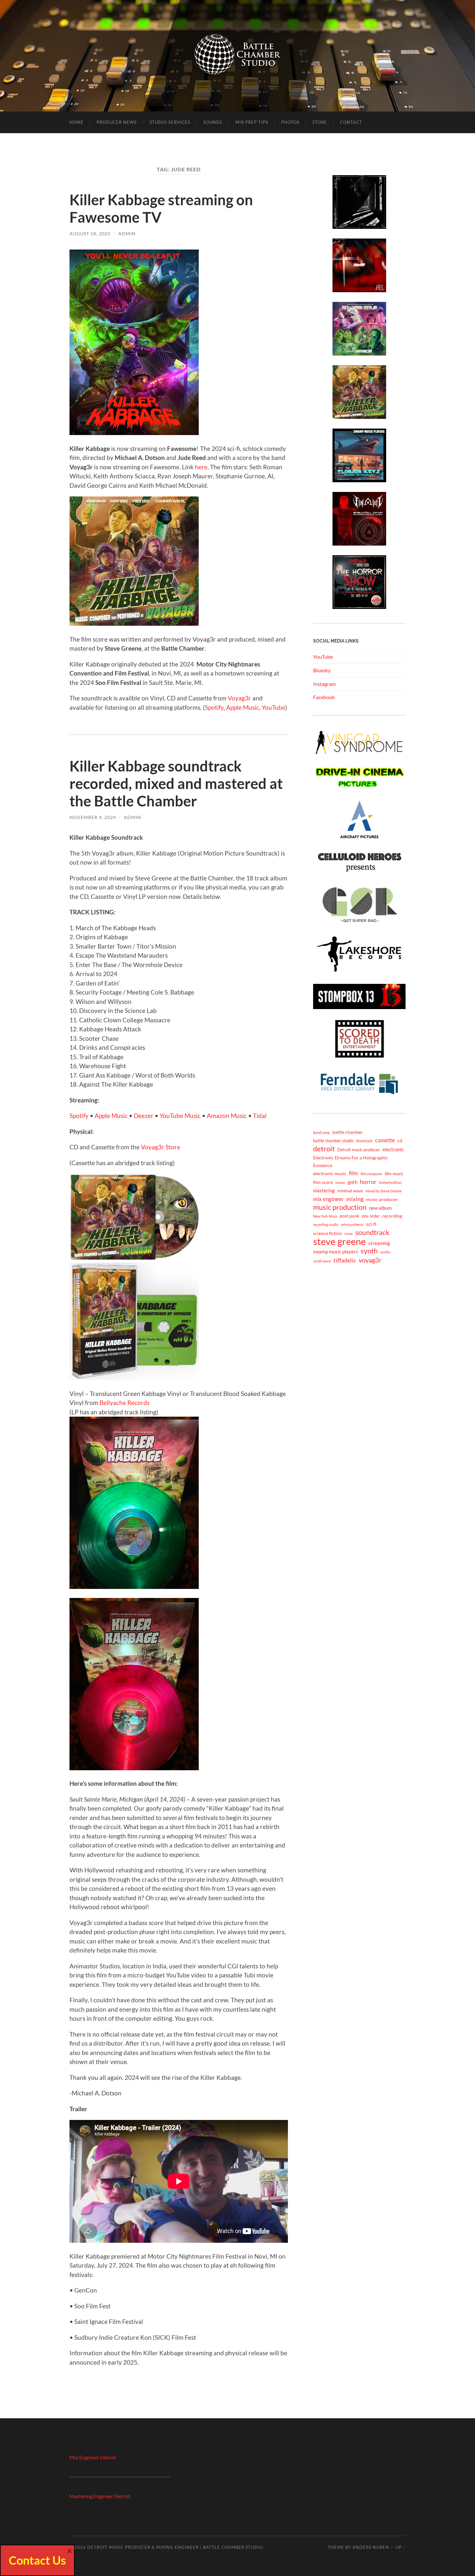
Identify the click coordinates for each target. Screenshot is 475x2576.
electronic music (330, 1173)
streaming (379, 1243)
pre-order (371, 1216)
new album (380, 1208)
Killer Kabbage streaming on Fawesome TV (161, 208)
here (201, 467)
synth (369, 1251)
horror (368, 1182)
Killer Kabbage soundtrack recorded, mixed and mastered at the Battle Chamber (176, 783)
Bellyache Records (125, 1403)
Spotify (214, 707)
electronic (393, 1149)
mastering (324, 1190)
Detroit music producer (359, 1150)
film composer (371, 1174)
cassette (385, 1140)
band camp (322, 1132)
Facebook (324, 697)
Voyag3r (239, 698)
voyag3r (370, 1260)
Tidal (260, 1116)
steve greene (339, 1241)
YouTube (274, 707)
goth (353, 1182)
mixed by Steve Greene (384, 1191)
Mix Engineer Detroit (93, 2457)
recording (392, 1216)
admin (127, 234)
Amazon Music (227, 1116)
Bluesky (322, 670)
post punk (349, 1216)
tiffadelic (345, 1260)
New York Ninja (325, 1216)
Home (77, 122)
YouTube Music (180, 1116)
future (340, 1182)
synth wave (322, 1261)
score (349, 1234)
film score (323, 1182)
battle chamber (348, 1132)
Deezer (144, 1116)
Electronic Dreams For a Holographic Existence (351, 1161)
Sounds (213, 122)
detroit (324, 1149)
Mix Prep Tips (252, 122)
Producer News (117, 122)
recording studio (326, 1224)
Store (320, 122)
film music (394, 1174)
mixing (355, 1199)
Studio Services (170, 122)
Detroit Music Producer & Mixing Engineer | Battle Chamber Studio (175, 2547)
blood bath (364, 1141)
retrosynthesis (352, 1224)
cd (400, 1140)
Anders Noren (371, 2547)
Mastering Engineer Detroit (100, 2496)
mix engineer (328, 1199)
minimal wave (350, 1191)
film (354, 1173)
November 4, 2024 (93, 817)
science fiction (327, 1233)
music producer (382, 1199)
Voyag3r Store (161, 1147)
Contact (351, 122)
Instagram (324, 684)
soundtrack (372, 1232)
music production (340, 1207)
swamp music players (336, 1251)
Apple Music (243, 707)
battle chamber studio (333, 1141)
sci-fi (371, 1224)
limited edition (390, 1182)
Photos (290, 122)
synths (385, 1252)
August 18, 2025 (90, 234)
